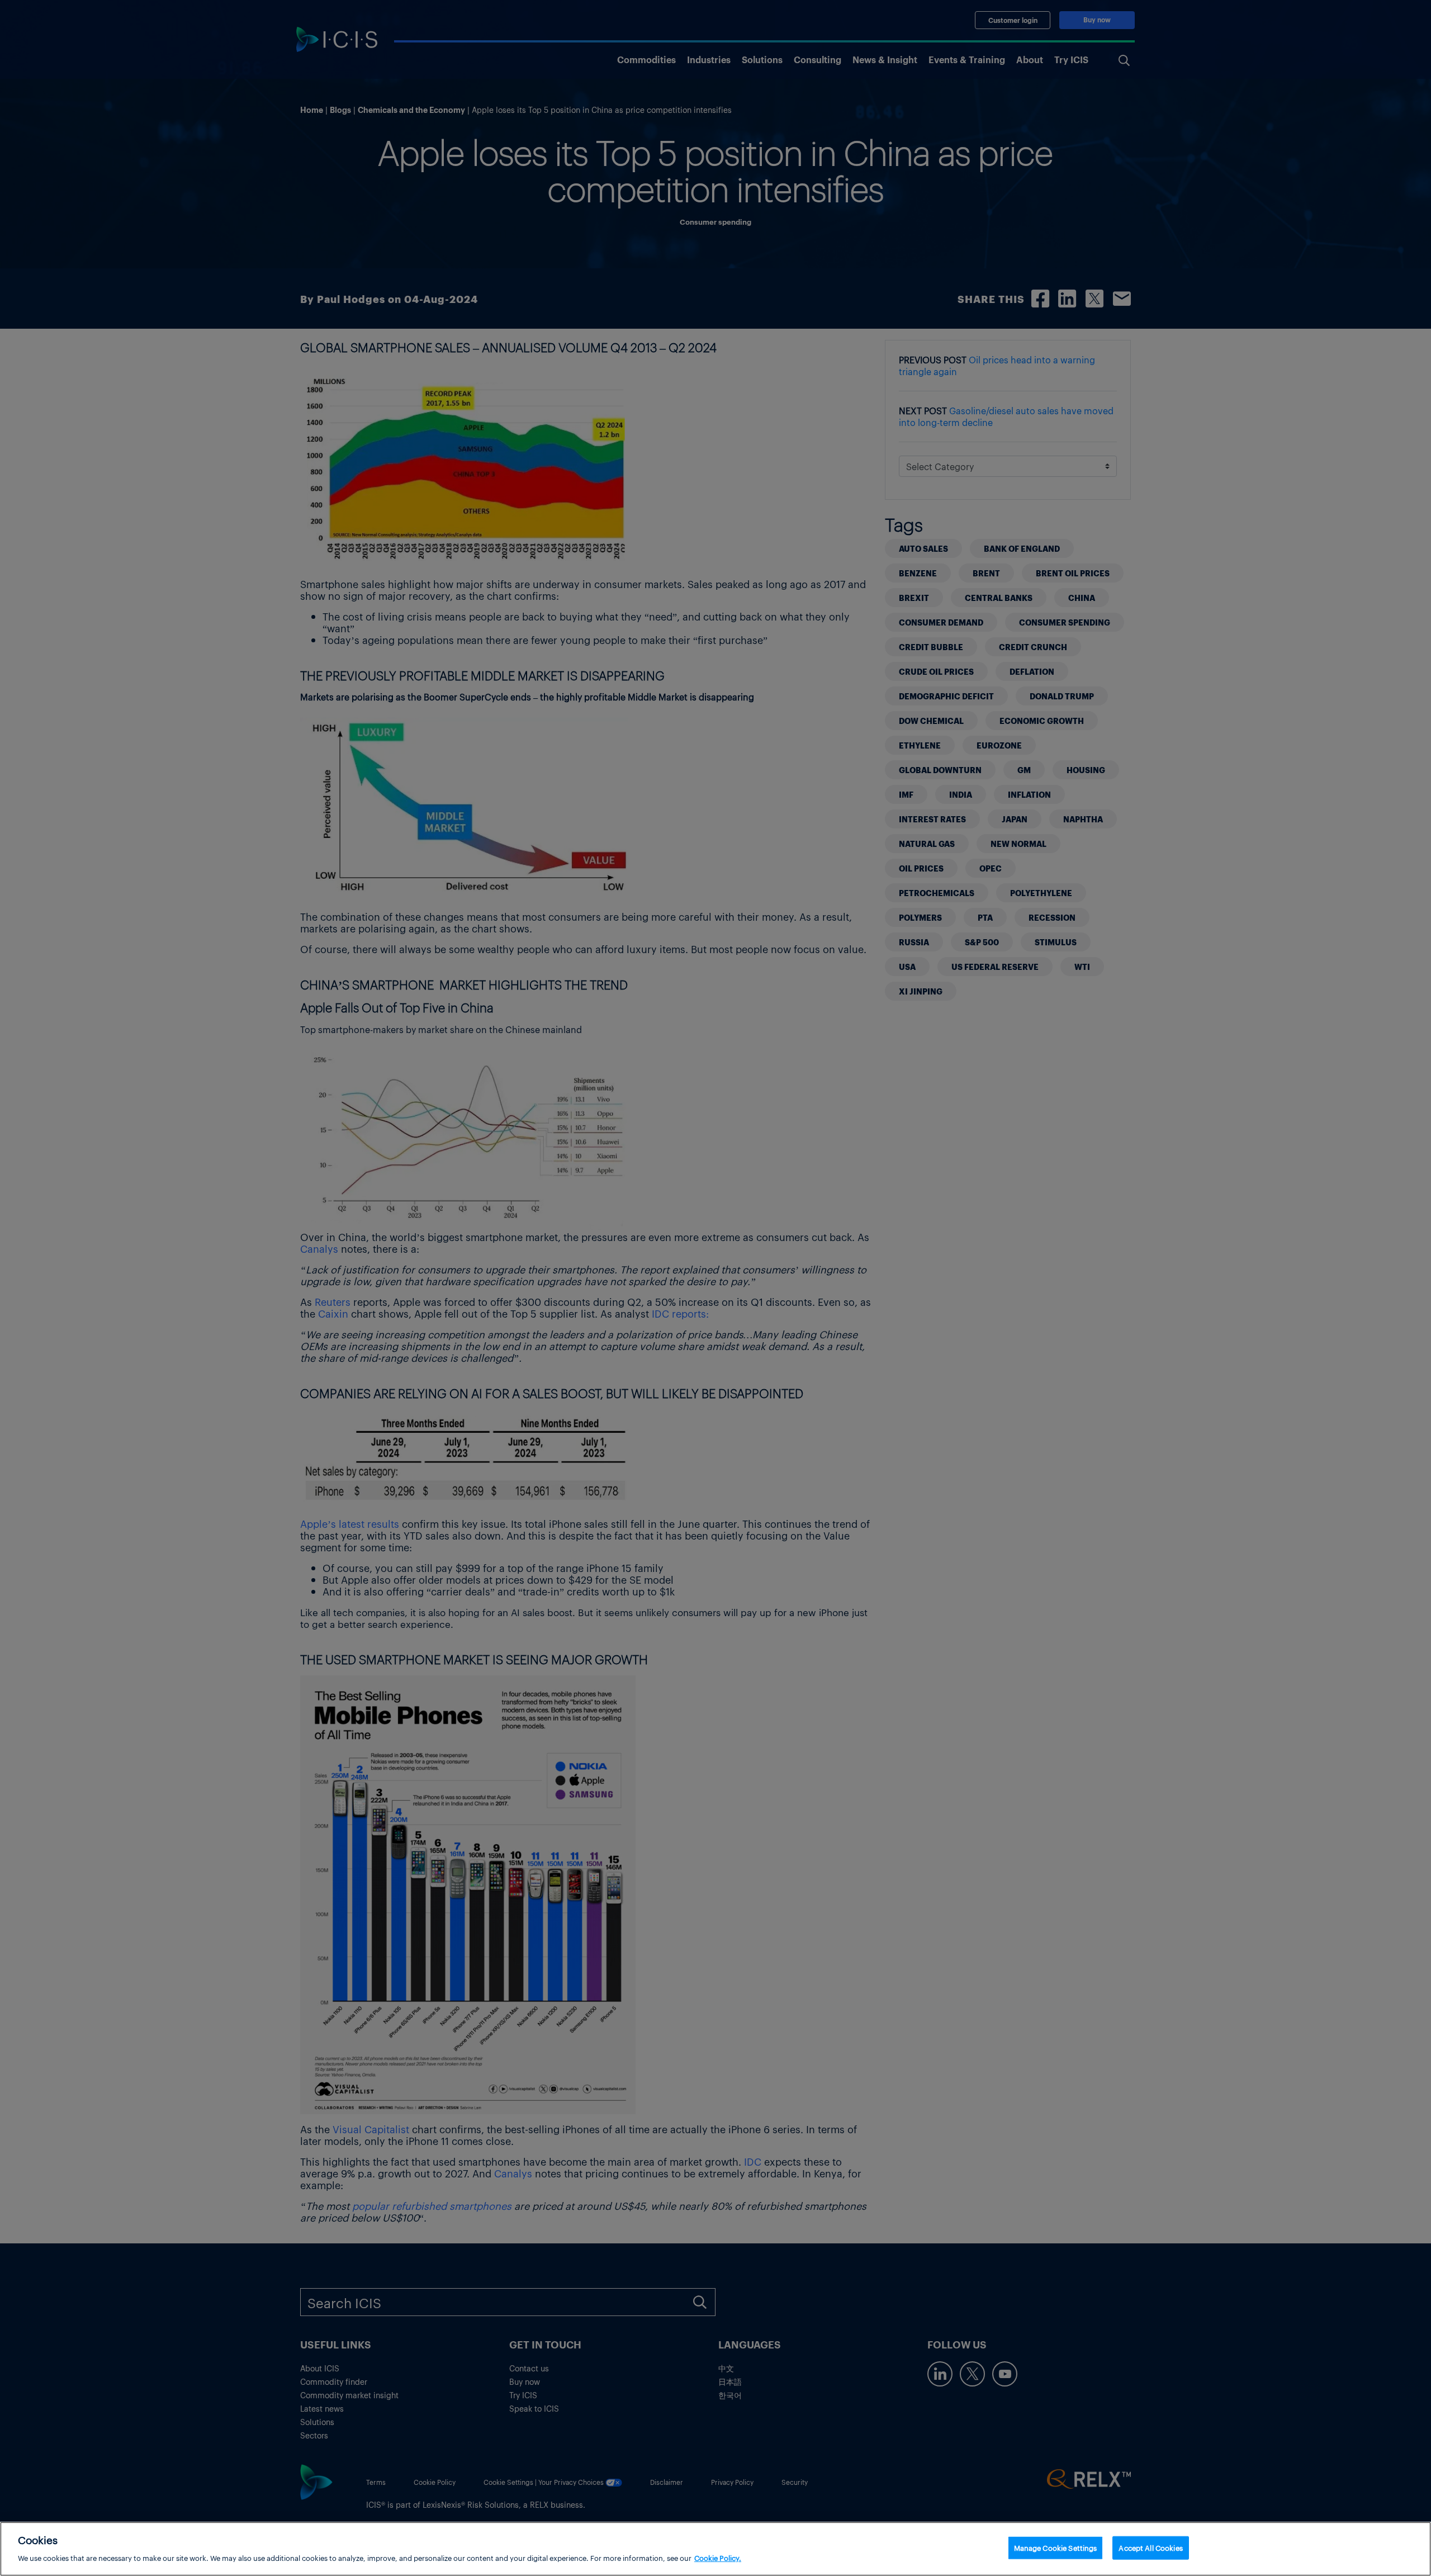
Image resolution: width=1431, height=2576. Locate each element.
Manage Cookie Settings (1056, 2548)
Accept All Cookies (1150, 2548)
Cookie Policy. (718, 2557)
